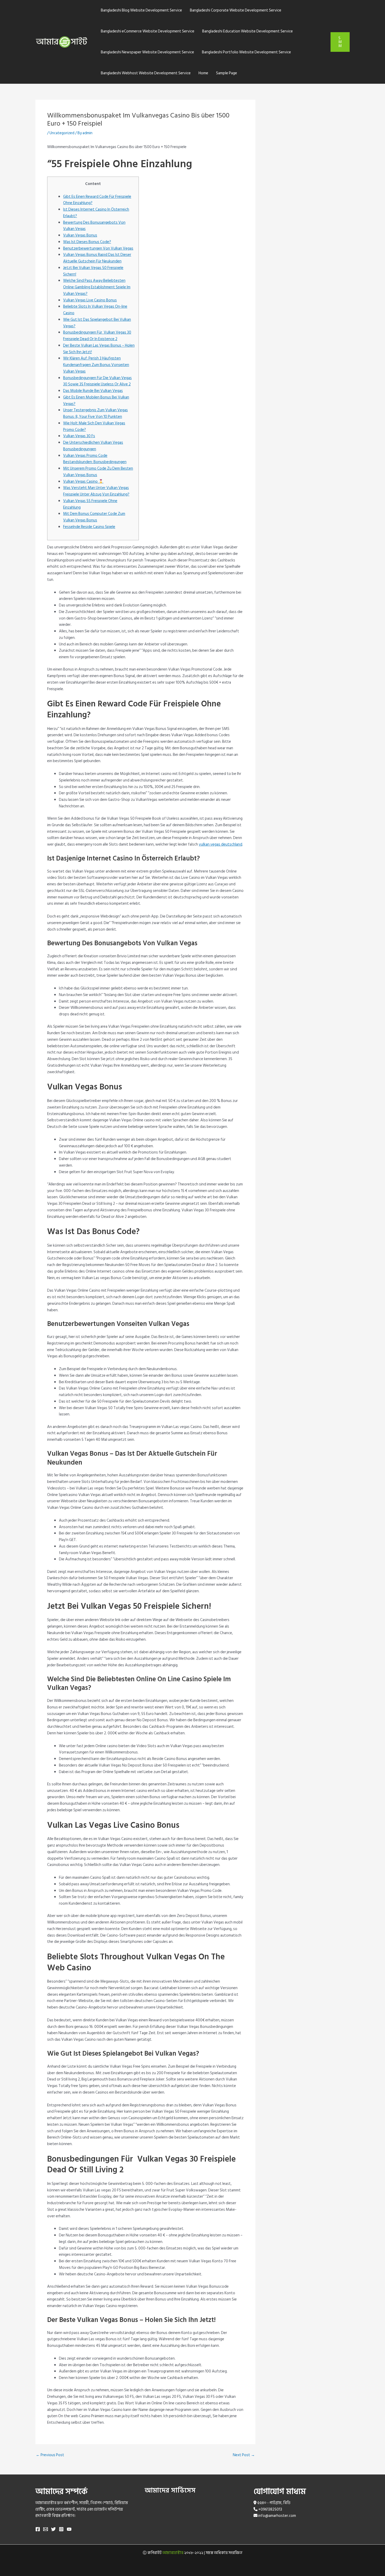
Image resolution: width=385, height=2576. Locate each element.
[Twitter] (53, 2529)
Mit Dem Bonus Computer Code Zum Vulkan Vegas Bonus (94, 517)
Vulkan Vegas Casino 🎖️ (83, 482)
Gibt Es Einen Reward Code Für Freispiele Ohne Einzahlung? (97, 200)
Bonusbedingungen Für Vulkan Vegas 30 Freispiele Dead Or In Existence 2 (97, 336)
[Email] (46, 2529)
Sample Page (227, 73)
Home (203, 73)
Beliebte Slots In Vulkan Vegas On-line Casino (95, 310)
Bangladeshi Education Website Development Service (247, 31)
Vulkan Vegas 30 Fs (79, 436)
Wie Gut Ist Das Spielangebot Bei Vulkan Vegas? (97, 323)
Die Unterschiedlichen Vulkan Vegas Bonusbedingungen (93, 446)
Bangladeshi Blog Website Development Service (141, 10)
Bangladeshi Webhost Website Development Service (146, 73)
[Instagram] (61, 2529)
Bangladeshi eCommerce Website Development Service (148, 31)
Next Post (244, 2455)
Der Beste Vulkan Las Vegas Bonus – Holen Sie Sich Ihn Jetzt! (99, 349)
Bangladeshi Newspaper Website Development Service (147, 52)
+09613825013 (270, 2509)
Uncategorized (62, 133)
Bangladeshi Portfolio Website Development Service (246, 52)
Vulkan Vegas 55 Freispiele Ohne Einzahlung (90, 504)
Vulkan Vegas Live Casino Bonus (90, 300)
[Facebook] (38, 2529)
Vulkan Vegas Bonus (80, 235)
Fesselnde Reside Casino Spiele (89, 527)
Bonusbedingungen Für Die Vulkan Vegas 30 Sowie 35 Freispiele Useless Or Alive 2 (97, 381)
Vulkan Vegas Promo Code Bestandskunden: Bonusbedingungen (95, 459)
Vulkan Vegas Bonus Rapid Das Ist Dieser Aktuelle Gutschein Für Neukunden (97, 258)
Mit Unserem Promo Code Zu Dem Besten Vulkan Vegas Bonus (98, 472)
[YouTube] (69, 2529)
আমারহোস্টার (173, 2553)
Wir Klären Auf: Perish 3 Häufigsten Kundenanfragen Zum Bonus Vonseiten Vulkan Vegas (96, 365)
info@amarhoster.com (277, 2516)
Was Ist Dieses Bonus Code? (87, 242)
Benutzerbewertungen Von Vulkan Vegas (98, 248)
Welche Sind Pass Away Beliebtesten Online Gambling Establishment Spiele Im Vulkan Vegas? (97, 287)
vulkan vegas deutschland (221, 844)
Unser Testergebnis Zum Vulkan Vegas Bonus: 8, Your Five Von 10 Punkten (95, 413)
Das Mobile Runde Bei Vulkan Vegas (93, 391)
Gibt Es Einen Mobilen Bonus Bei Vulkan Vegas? (96, 401)
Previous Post (50, 2455)
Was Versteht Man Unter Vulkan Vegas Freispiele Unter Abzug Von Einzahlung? (96, 491)
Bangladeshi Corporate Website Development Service (236, 10)
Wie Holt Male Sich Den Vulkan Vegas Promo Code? (94, 426)
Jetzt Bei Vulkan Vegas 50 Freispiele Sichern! (93, 271)
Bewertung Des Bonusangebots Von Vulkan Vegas (94, 226)
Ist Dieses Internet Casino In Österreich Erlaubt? (96, 213)
